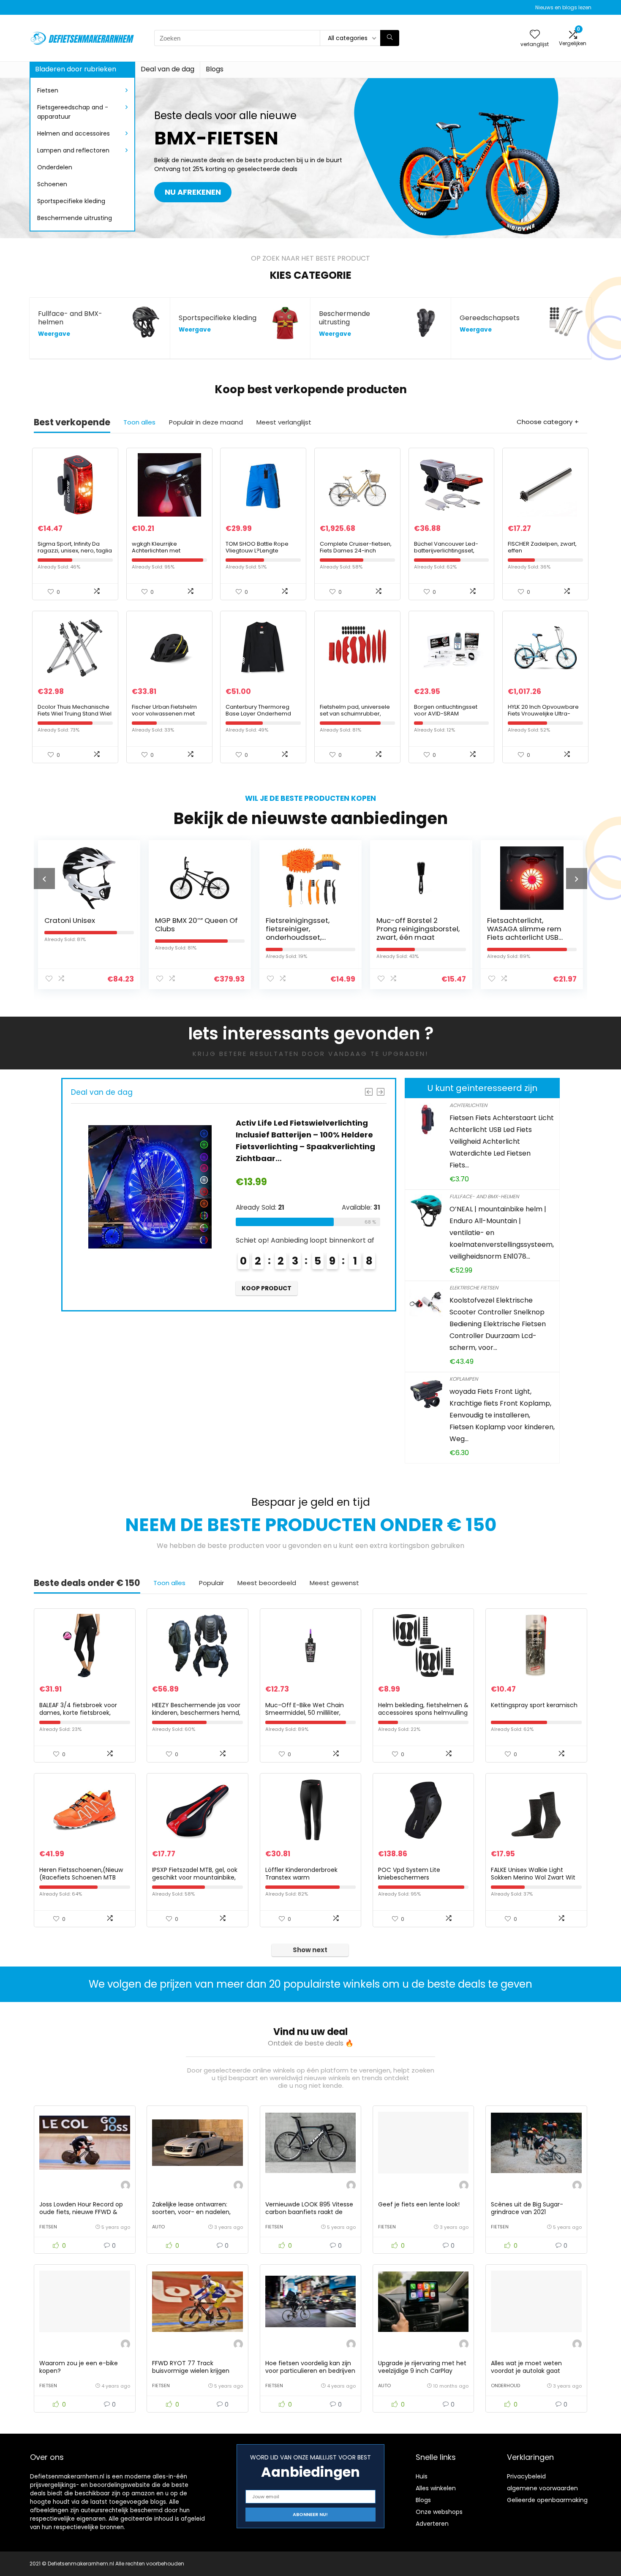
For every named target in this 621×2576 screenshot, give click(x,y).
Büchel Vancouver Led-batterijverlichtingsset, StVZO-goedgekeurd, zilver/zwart (446, 554)
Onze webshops (439, 2512)
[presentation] (44, 879)
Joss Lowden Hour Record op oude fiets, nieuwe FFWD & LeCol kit (81, 2212)
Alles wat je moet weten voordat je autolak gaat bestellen (526, 2371)
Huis (422, 2476)
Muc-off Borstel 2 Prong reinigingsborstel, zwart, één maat (312, 929)
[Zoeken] (390, 38)
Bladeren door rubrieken (76, 69)
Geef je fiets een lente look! (419, 2204)
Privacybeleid (526, 2476)
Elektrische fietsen (474, 1288)
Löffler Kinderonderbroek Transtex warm (301, 1874)
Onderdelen (55, 167)
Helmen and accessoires (74, 133)
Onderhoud (505, 2386)
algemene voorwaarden (542, 2488)
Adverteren (432, 2524)
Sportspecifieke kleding (71, 201)
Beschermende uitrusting (75, 218)
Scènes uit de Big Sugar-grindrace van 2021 (527, 2208)
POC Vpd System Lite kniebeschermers (409, 1874)
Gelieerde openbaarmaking (547, 2500)
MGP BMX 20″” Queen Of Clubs (91, 925)
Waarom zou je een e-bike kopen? (79, 2367)
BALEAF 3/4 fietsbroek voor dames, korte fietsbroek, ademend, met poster (78, 1713)
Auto (158, 2227)
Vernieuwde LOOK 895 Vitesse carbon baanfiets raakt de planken (309, 2212)
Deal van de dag (168, 69)
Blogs (215, 69)
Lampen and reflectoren (73, 150)
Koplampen (464, 1379)
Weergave (54, 334)
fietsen (48, 2227)
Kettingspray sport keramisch (534, 1705)
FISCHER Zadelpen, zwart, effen (542, 547)
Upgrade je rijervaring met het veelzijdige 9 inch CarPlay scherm (422, 2371)
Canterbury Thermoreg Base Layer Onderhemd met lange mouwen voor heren (260, 717)
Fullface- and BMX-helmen (484, 1196)
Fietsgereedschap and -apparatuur (73, 112)
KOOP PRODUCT (303, 1288)
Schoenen (52, 184)
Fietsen (48, 90)
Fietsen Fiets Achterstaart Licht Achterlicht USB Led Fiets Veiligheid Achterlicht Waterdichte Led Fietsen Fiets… (502, 1141)
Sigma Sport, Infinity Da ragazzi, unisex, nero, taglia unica (75, 551)
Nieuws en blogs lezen (563, 7)
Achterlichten (468, 1105)
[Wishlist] (535, 35)
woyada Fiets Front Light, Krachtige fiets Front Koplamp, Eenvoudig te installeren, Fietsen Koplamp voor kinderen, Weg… (502, 1415)
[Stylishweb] (125, 2186)
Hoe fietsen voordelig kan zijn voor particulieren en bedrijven (310, 2367)
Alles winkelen (436, 2488)
